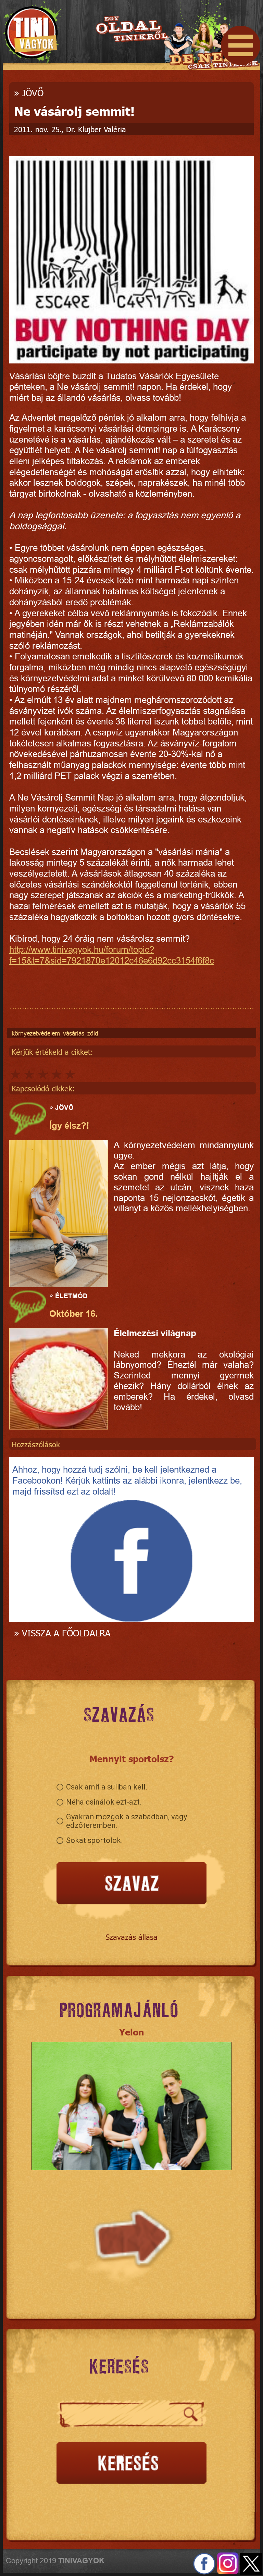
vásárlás (74, 1033)
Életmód (71, 1296)
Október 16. (73, 1314)
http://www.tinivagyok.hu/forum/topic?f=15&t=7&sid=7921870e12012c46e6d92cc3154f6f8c (112, 955)
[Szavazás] (131, 1884)
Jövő (33, 93)
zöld (93, 1033)
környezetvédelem (36, 1033)
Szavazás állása (131, 1937)
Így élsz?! (69, 1126)
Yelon (132, 2032)
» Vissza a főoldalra (62, 1633)
